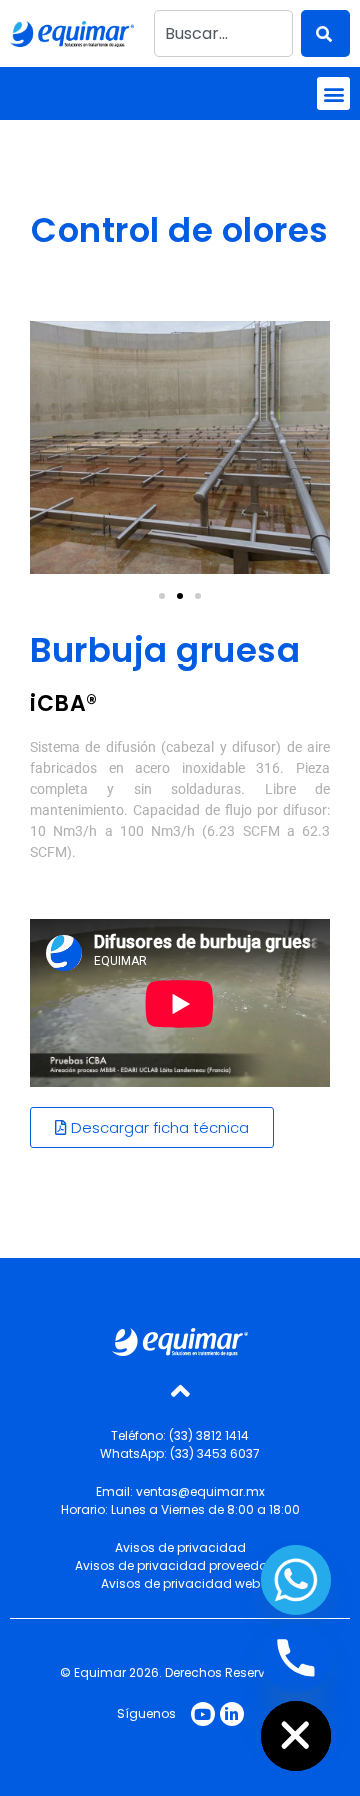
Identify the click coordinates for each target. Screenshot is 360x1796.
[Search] (325, 33)
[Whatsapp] (296, 1580)
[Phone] (296, 1658)
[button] (333, 93)
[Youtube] (203, 1714)
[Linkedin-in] (232, 1714)
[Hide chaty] (296, 1736)
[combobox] (223, 33)
